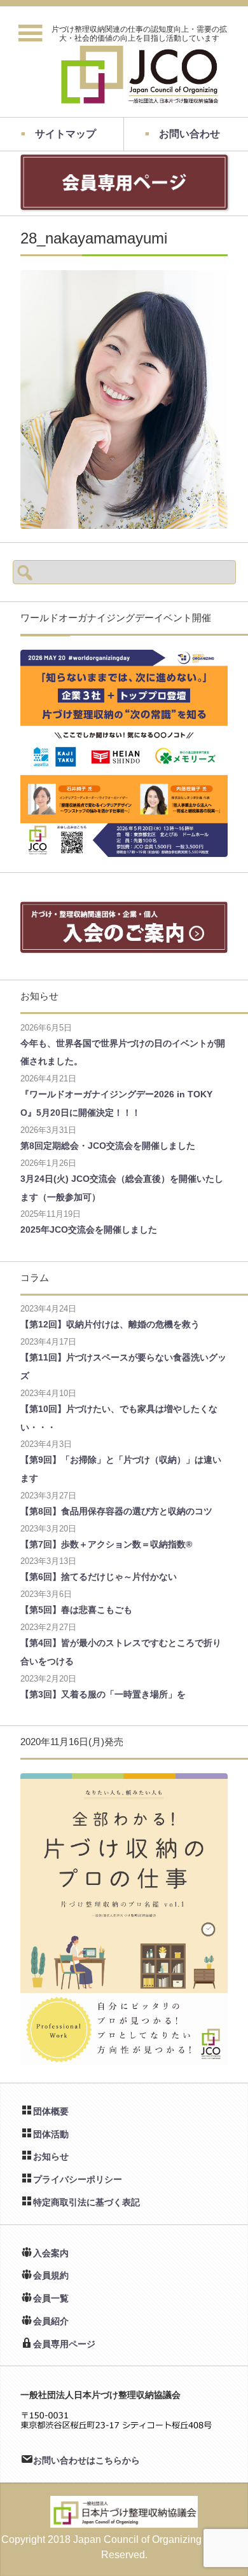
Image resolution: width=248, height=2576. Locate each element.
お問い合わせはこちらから (86, 2460)
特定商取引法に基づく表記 (86, 2202)
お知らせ (51, 2156)
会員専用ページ (64, 2344)
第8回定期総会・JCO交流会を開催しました (108, 1146)
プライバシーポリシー (78, 2179)
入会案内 (51, 2253)
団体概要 (51, 2111)
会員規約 (51, 2275)
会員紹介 (51, 2321)
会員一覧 (51, 2298)
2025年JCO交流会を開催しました (89, 1230)
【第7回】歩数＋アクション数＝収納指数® (106, 1544)
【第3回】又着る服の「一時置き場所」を (103, 1694)
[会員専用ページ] (124, 204)
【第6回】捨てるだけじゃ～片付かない (99, 1577)
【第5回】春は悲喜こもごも (76, 1610)
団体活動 (51, 2134)
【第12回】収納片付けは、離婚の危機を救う (110, 1324)
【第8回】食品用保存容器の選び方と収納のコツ (116, 1511)
